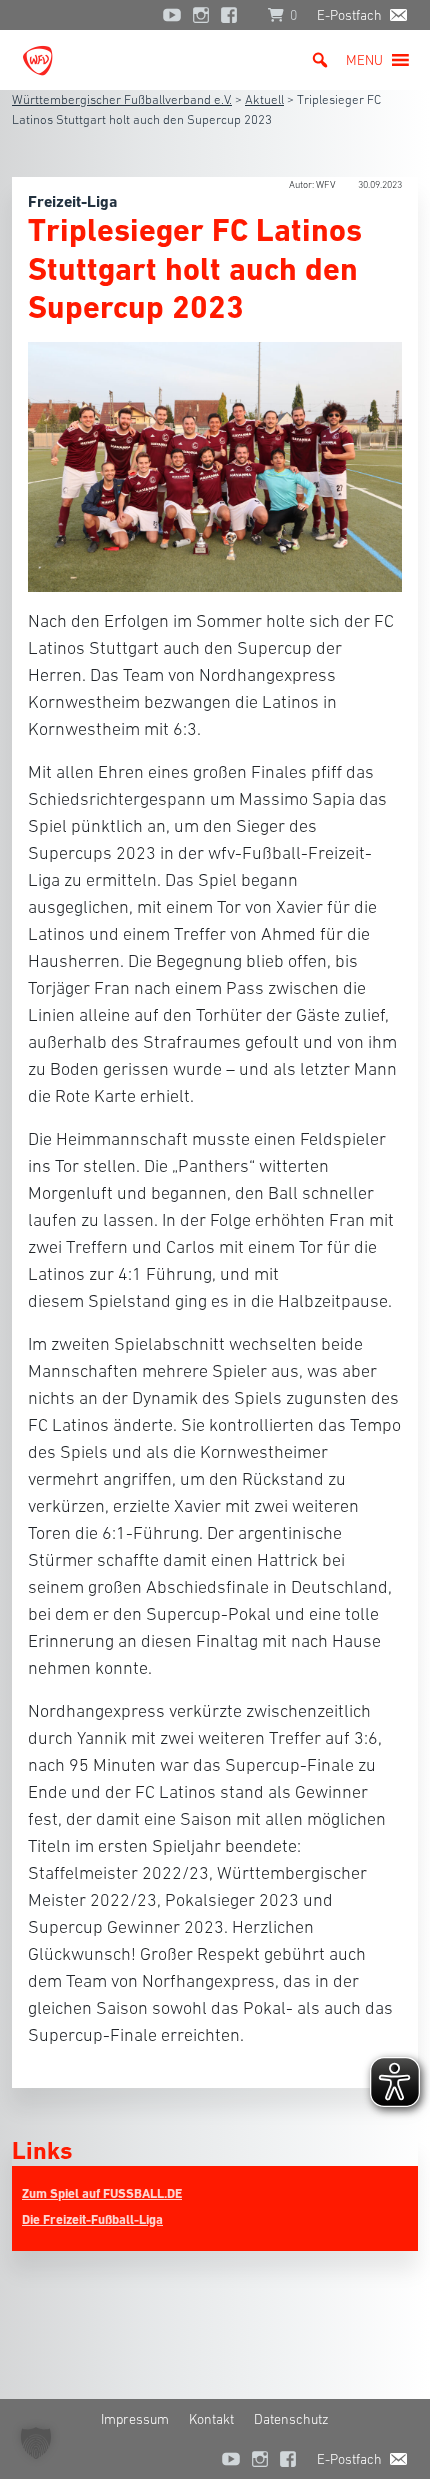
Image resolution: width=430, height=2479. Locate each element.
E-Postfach (349, 15)
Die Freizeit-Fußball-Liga (92, 2219)
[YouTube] (172, 15)
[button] (364, 60)
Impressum (135, 2419)
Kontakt (211, 2419)
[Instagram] (201, 15)
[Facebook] (234, 15)
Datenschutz (291, 2419)
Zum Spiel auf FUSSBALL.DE (102, 2193)
